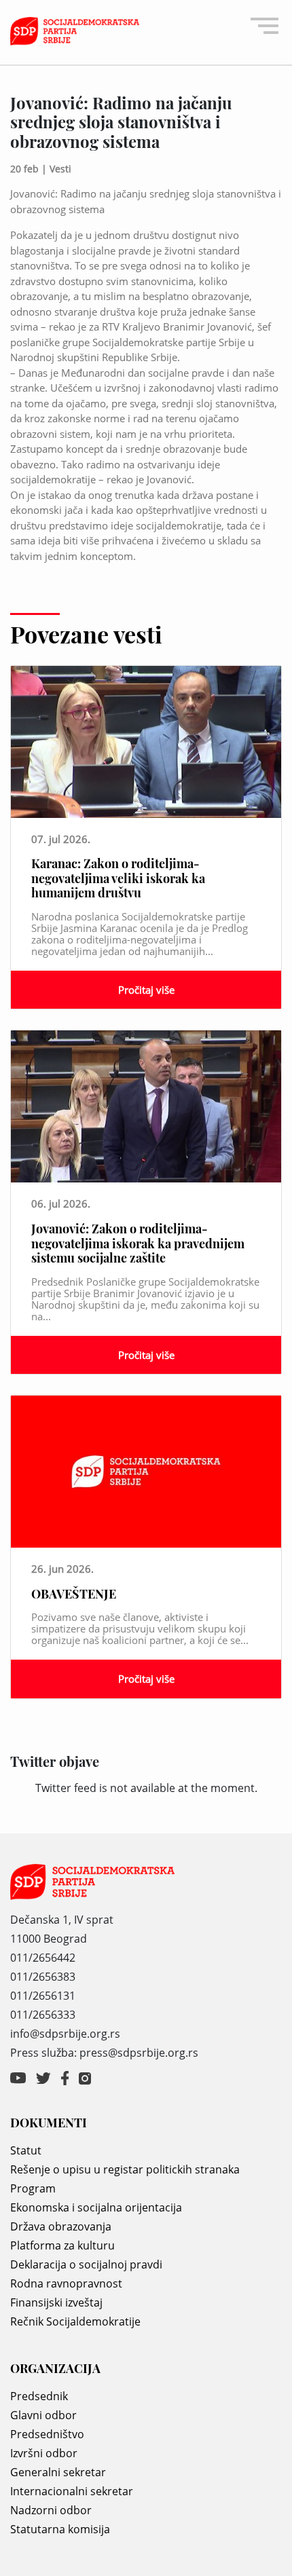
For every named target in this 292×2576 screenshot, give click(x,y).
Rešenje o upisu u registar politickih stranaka (125, 2169)
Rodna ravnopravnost (66, 2283)
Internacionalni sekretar (72, 2491)
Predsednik (39, 2396)
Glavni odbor (43, 2415)
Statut (26, 2150)
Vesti (60, 169)
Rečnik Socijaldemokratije (75, 2321)
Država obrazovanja (61, 2226)
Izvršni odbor (44, 2453)
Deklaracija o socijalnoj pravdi (86, 2264)
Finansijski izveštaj (56, 2302)
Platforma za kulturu (62, 2245)
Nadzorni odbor (51, 2510)
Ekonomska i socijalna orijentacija (96, 2207)
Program (33, 2188)
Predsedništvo (47, 2434)
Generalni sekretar (58, 2472)
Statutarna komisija (60, 2529)
